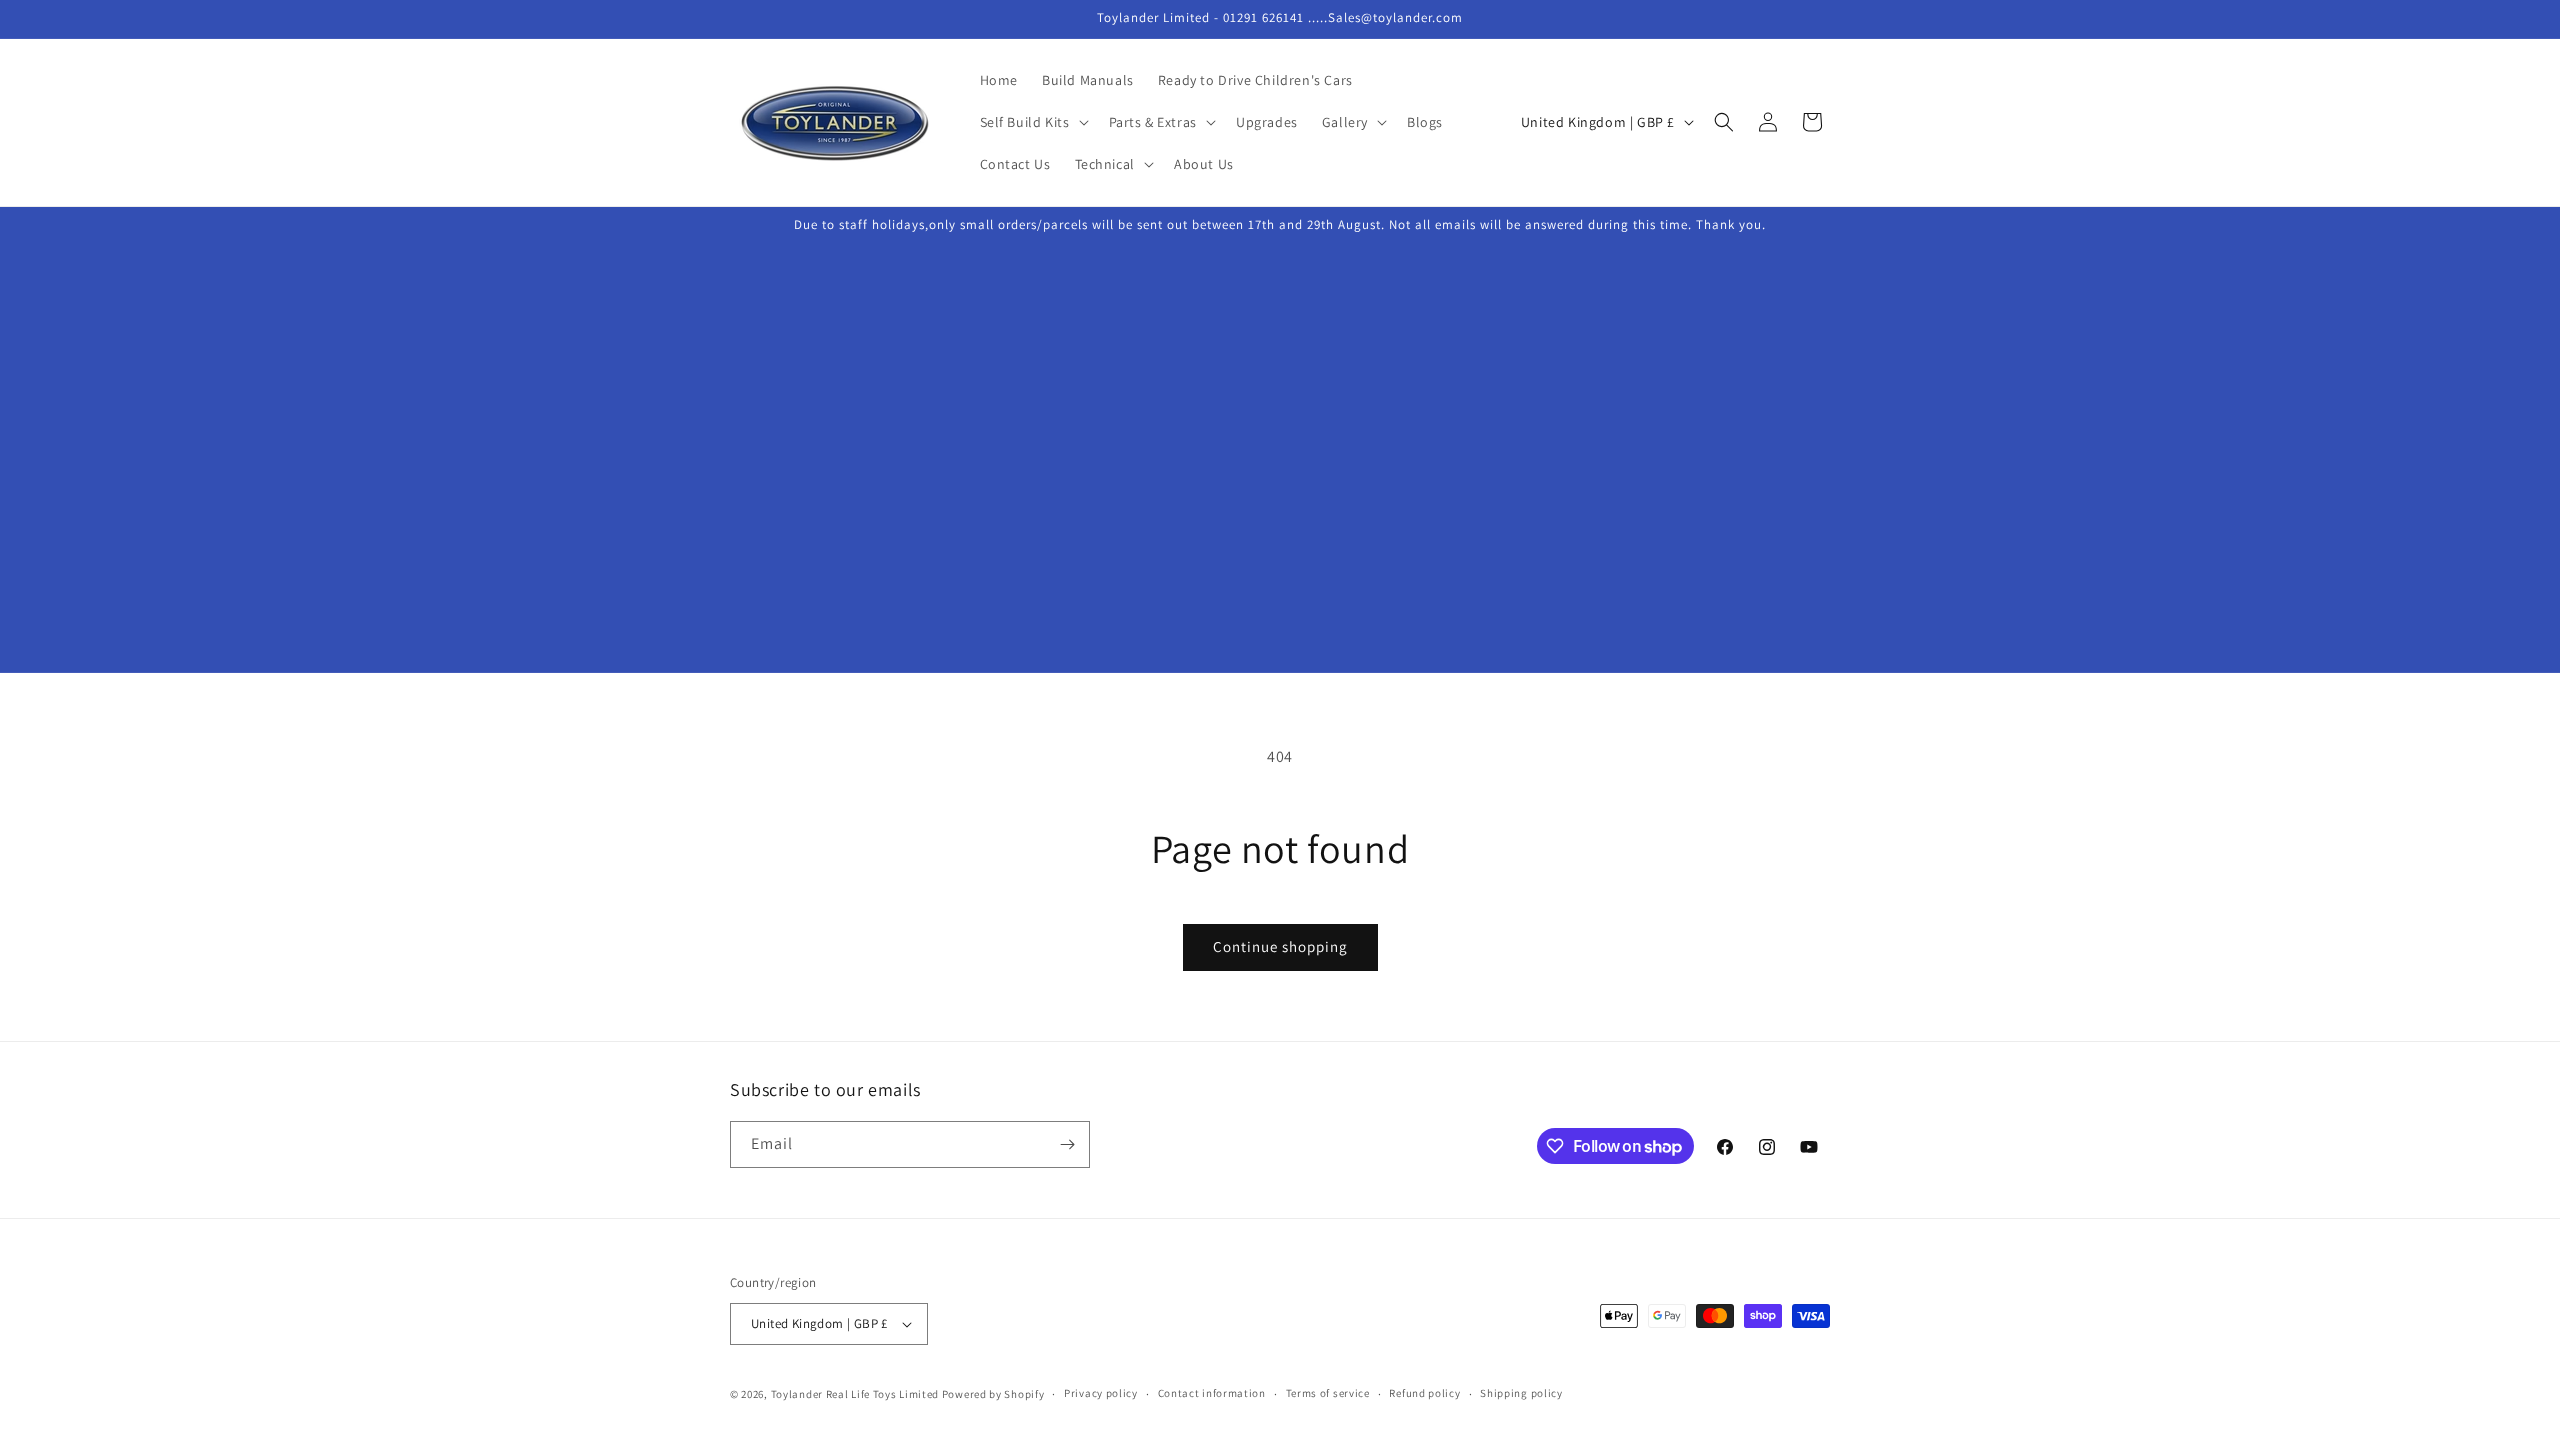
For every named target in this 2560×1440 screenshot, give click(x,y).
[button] (1032, 122)
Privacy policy (1101, 1393)
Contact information (1212, 1393)
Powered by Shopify (993, 1394)
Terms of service (1328, 1393)
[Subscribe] (1067, 1144)
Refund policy (1424, 1393)
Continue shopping (1280, 946)
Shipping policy (1521, 1393)
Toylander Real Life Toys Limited (855, 1394)
